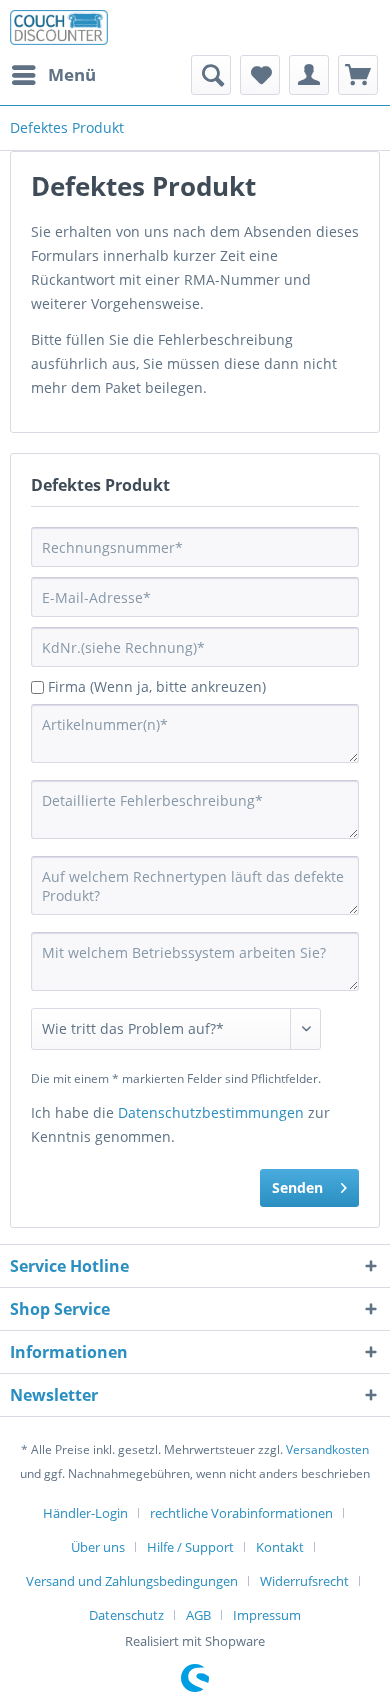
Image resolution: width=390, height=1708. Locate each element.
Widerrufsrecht (304, 1581)
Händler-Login (85, 1513)
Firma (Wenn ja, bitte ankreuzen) (157, 686)
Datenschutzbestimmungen (211, 1112)
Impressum (267, 1615)
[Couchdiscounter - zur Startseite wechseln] (59, 27)
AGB (198, 1615)
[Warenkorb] (358, 75)
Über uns (98, 1547)
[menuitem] (53, 75)
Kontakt (280, 1547)
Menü (72, 74)
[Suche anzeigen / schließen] (211, 75)
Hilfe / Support (190, 1547)
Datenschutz (126, 1615)
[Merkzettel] (260, 75)
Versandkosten (327, 1449)
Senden (297, 1187)
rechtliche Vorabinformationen (241, 1513)
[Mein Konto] (309, 75)
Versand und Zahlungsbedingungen (132, 1581)
